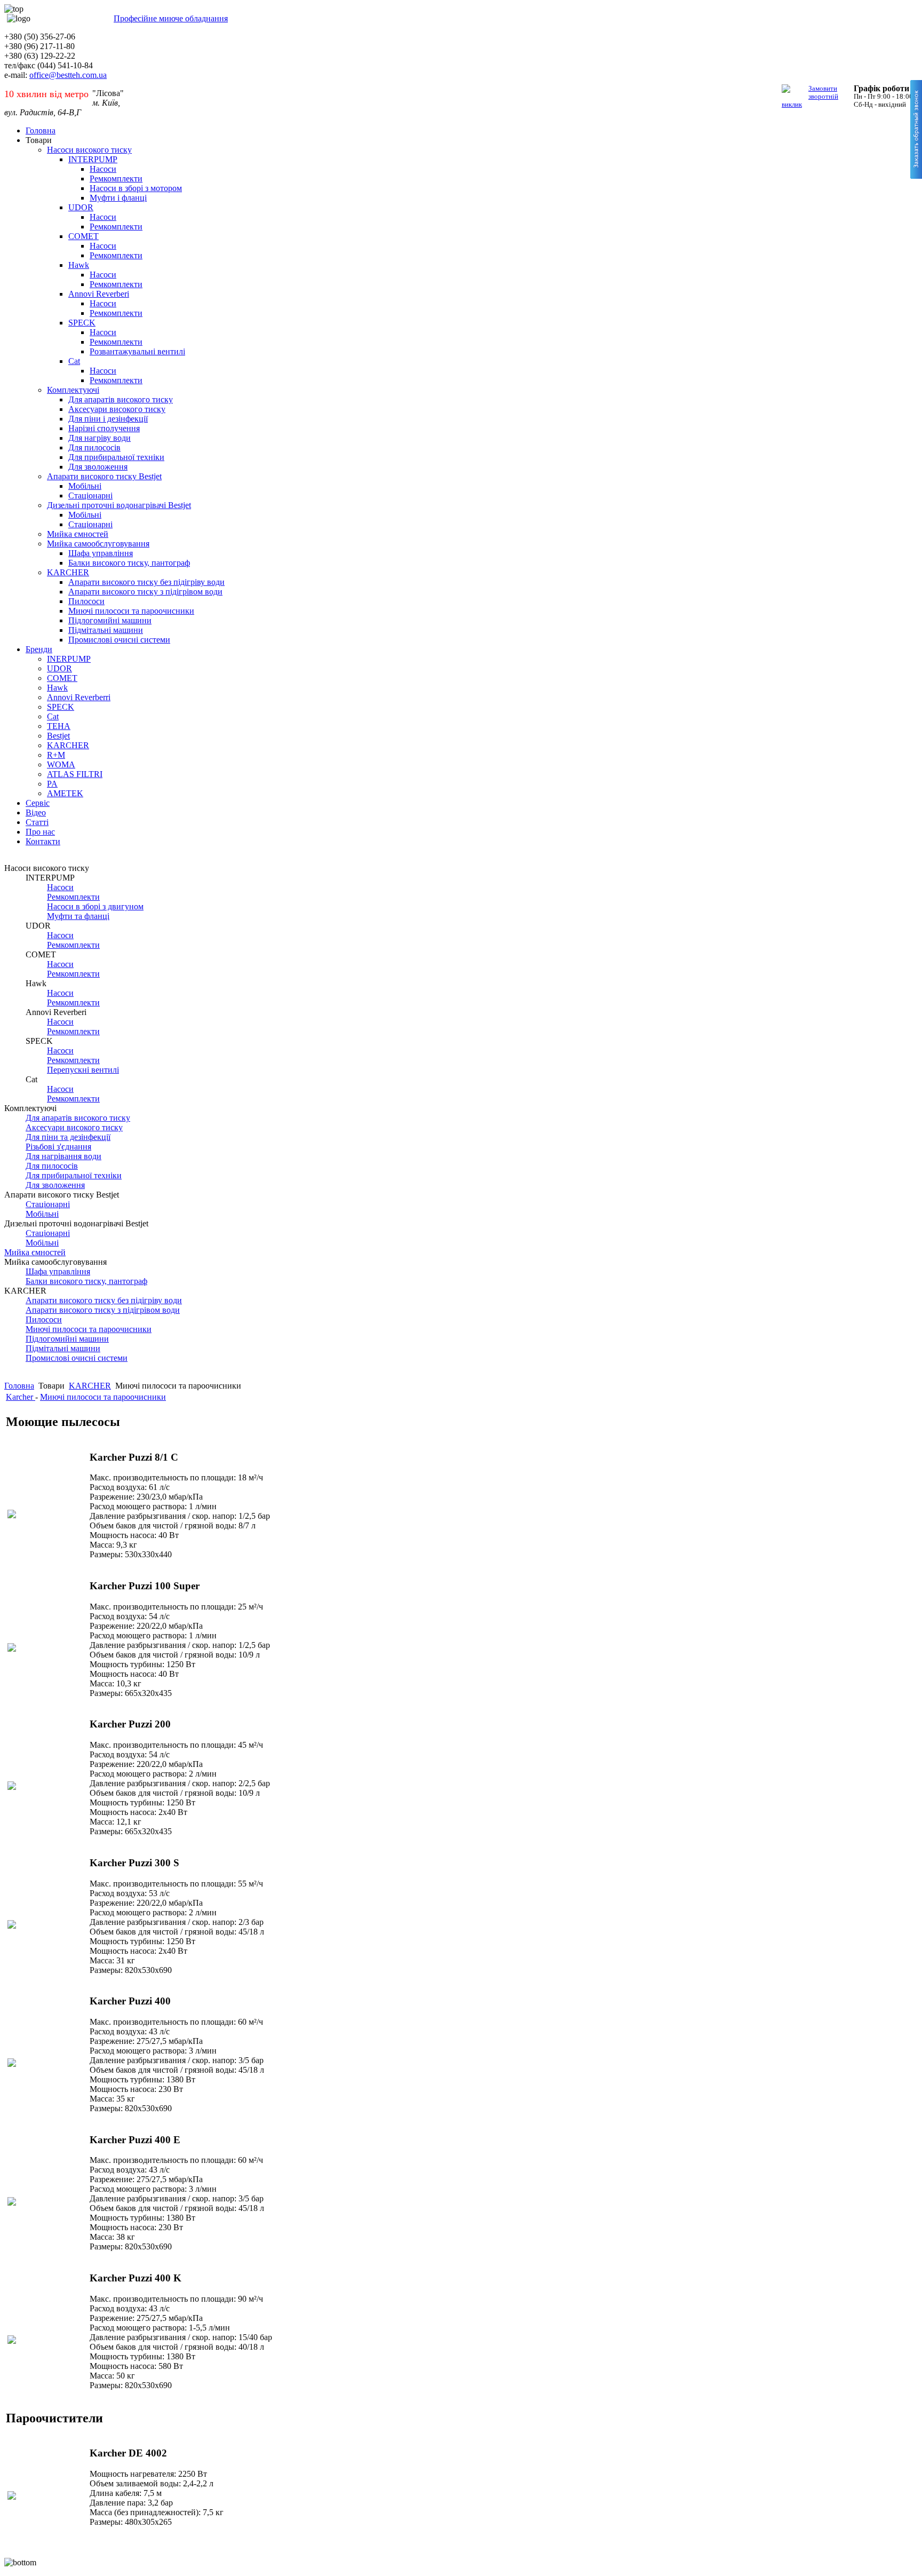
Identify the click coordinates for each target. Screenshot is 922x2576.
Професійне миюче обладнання (171, 18)
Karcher (21, 1397)
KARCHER (90, 1386)
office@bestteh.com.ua (68, 75)
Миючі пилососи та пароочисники (103, 1397)
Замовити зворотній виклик (810, 96)
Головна (19, 1386)
